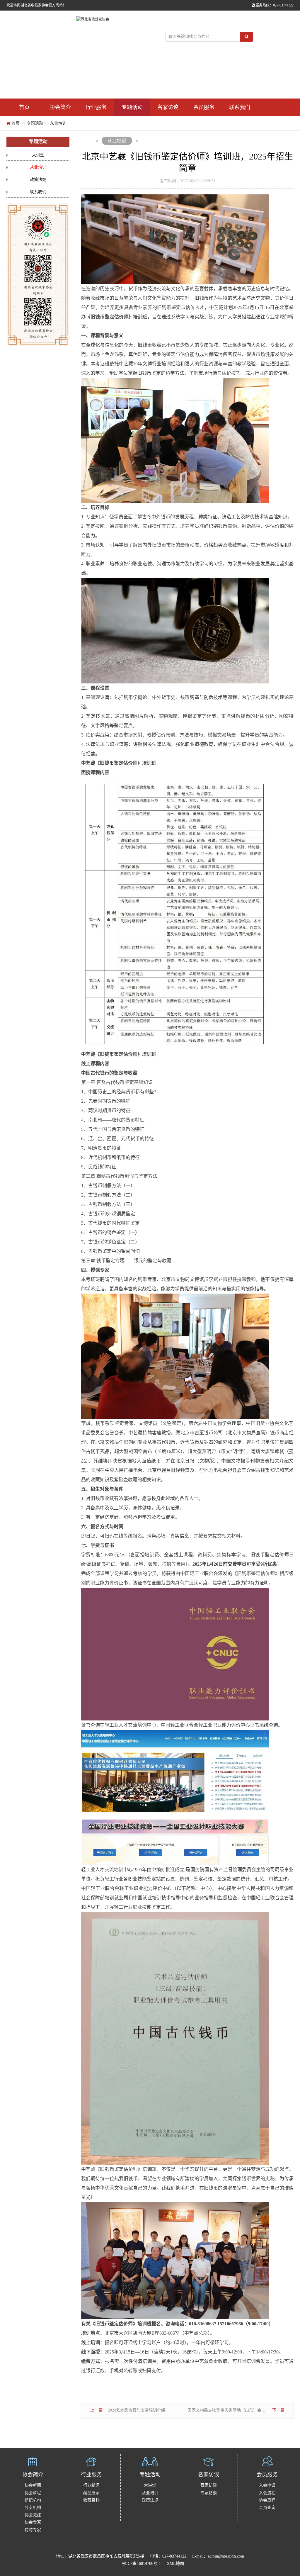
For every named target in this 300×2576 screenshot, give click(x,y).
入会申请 (267, 2485)
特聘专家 (33, 2530)
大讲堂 (38, 155)
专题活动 (132, 107)
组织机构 (33, 2500)
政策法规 (38, 180)
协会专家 (33, 2522)
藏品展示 (91, 2493)
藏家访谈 (209, 2485)
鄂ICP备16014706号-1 (142, 2564)
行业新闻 (91, 2485)
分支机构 (33, 2508)
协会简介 (60, 107)
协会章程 (33, 2493)
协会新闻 (33, 2485)
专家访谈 (209, 2493)
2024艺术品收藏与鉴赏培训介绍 (137, 2410)
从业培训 (58, 123)
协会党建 (33, 2515)
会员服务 (204, 107)
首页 (24, 107)
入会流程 (267, 2493)
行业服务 (96, 107)
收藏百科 (91, 2500)
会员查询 (267, 2508)
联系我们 (240, 107)
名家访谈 (168, 107)
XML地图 (175, 2564)
